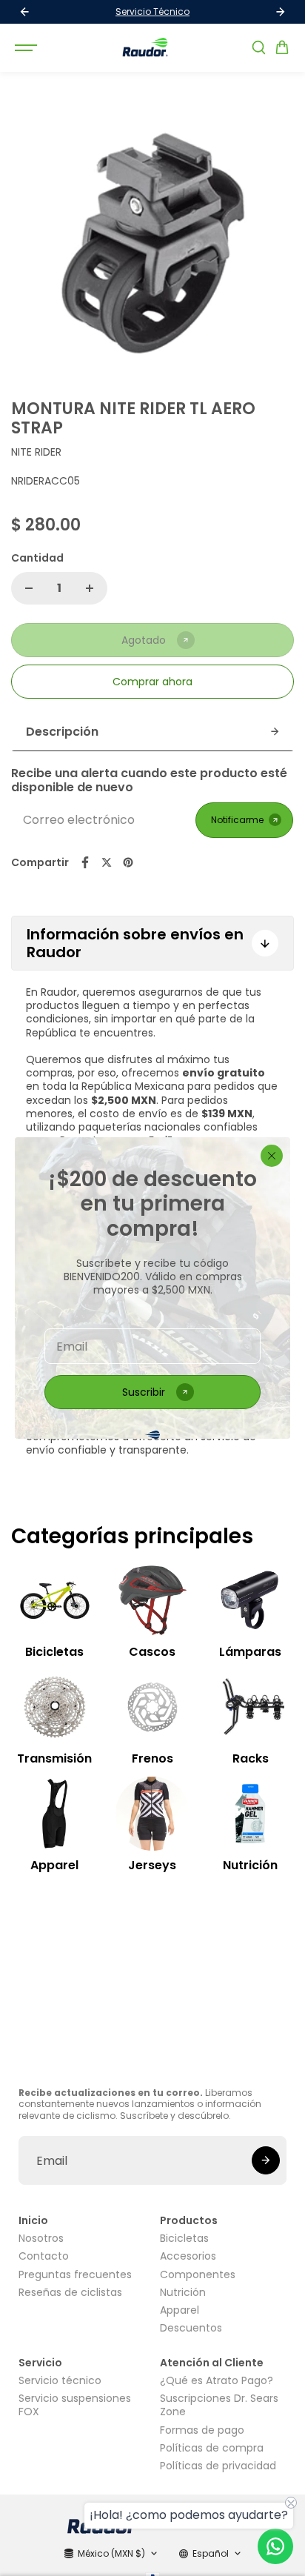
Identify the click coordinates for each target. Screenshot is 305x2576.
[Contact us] (275, 2546)
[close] (272, 1156)
